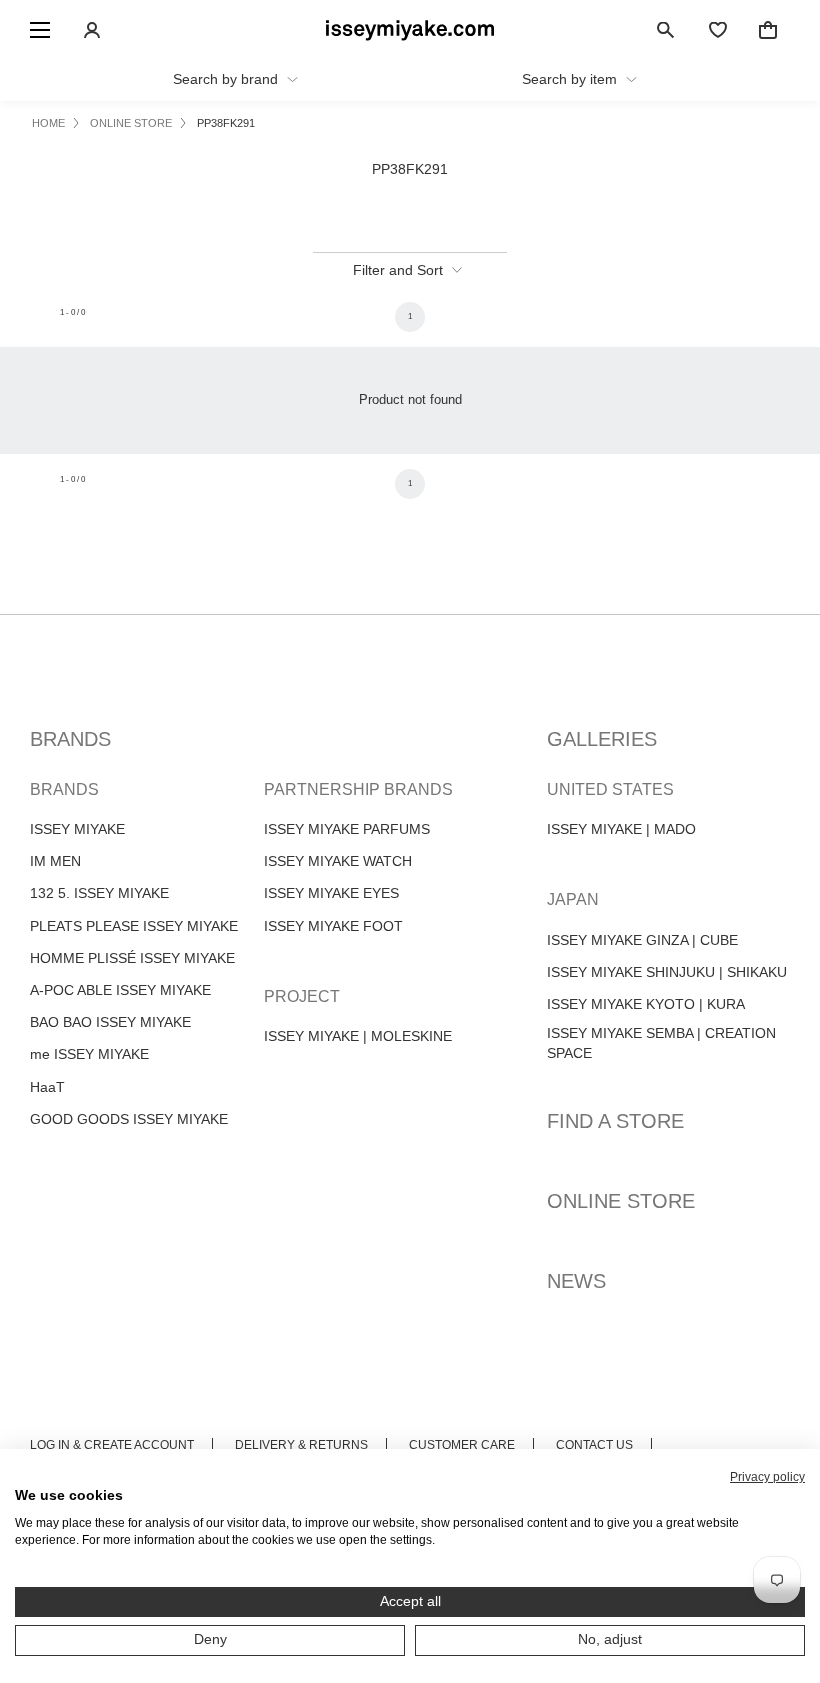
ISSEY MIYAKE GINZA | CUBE (642, 940)
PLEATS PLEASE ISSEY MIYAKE (134, 926)
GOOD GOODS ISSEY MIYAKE (129, 1119)
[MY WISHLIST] (718, 30)
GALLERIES (602, 739)
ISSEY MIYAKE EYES (331, 893)
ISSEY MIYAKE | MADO (621, 829)
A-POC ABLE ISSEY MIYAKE (120, 990)
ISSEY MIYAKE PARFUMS (347, 829)
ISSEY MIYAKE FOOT (333, 926)
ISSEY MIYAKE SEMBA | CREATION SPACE (661, 1043)
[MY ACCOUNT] (92, 30)
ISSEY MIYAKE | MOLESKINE (358, 1036)
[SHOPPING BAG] (768, 30)
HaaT (47, 1087)
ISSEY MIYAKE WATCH (338, 861)
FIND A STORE (615, 1121)
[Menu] (40, 30)
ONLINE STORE (621, 1201)
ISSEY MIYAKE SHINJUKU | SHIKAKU (667, 972)
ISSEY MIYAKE (77, 829)
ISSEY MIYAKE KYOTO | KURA (646, 1004)
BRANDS (70, 739)
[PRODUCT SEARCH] (666, 30)
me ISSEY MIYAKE (89, 1054)
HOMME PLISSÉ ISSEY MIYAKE (132, 958)
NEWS (576, 1281)
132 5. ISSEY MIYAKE (99, 893)
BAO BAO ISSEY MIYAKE (110, 1022)
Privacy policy (767, 1477)
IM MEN (55, 861)
